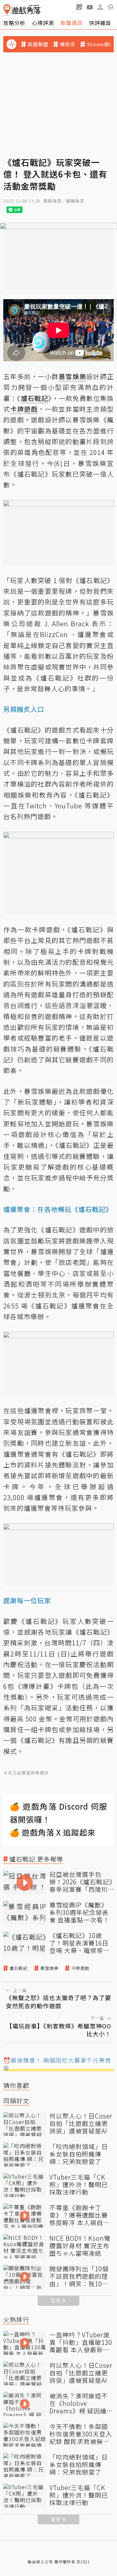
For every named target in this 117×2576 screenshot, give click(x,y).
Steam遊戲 (101, 44)
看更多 (58, 2300)
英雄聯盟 (38, 44)
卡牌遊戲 (80, 1968)
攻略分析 (14, 23)
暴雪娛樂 (49, 1968)
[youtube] (90, 7)
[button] (110, 7)
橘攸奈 (68, 44)
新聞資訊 (71, 23)
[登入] (100, 7)
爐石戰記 (19, 1968)
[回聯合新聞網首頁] (7, 10)
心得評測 (43, 23)
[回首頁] (22, 10)
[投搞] (79, 7)
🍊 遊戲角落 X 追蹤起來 (53, 1832)
